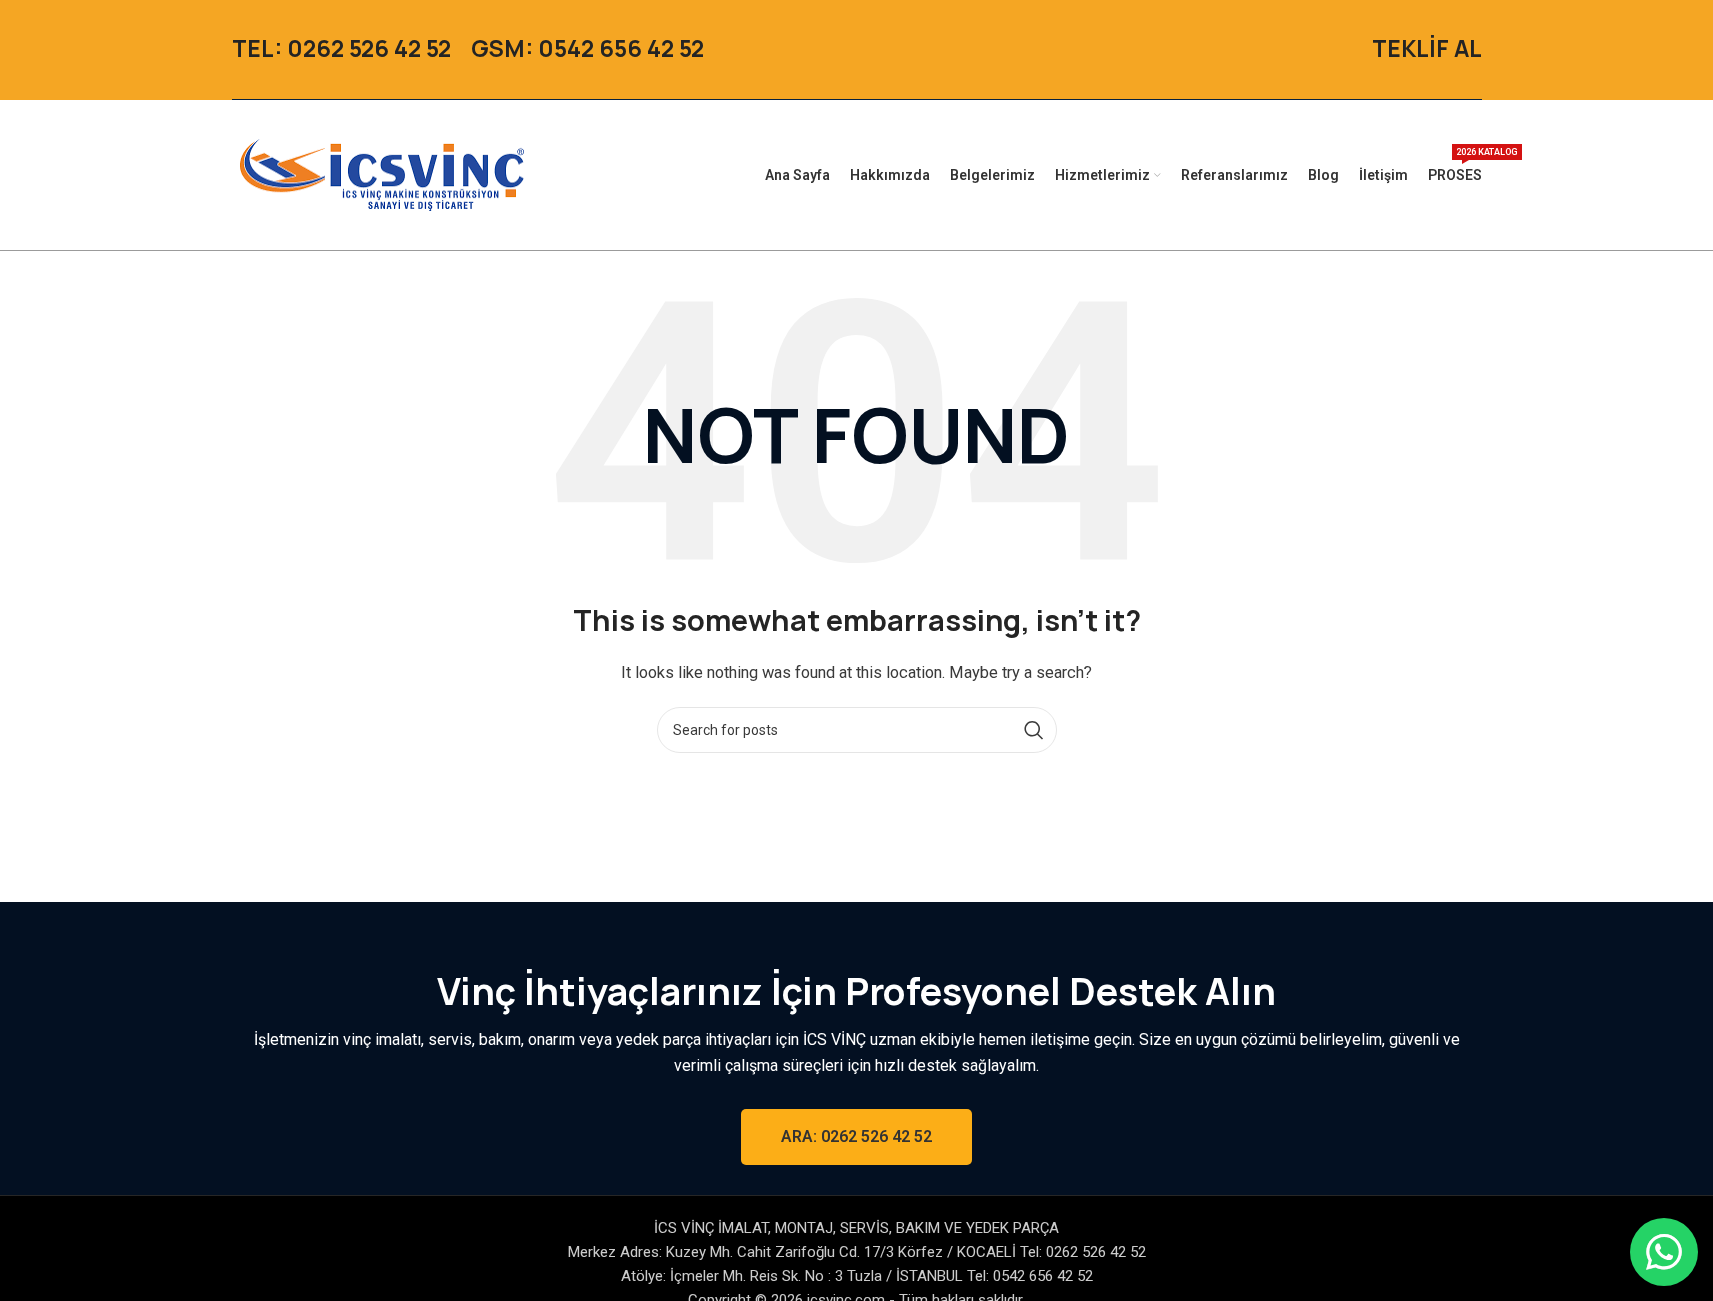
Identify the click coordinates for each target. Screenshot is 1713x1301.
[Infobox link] (341, 49)
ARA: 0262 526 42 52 (856, 1136)
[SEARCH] (1034, 730)
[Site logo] (382, 174)
